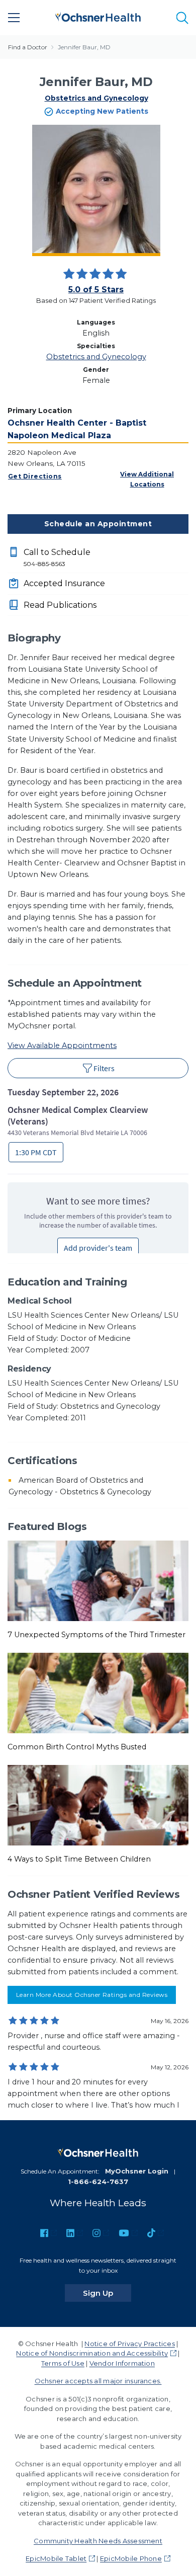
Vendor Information (122, 2363)
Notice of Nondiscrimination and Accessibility (92, 2353)
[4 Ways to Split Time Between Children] (98, 1805)
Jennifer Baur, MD (84, 47)
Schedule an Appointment (98, 524)
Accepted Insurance (64, 583)
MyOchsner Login (137, 2171)
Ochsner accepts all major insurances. (98, 2381)
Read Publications (60, 605)
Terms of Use (63, 2363)
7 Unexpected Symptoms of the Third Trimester (96, 1635)
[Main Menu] (14, 18)
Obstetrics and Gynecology (96, 98)
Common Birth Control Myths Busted (77, 1747)
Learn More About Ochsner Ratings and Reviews (92, 1995)
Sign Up (107, 2293)
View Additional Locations (147, 479)
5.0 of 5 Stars (96, 290)
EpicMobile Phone (131, 2558)
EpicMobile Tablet (56, 2558)
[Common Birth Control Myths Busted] (98, 1693)
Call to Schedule (57, 557)
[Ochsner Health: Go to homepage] (98, 16)
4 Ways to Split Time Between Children (79, 1859)
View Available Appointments (62, 1045)
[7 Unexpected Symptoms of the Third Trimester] (98, 1580)
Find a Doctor (28, 47)
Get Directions (35, 476)
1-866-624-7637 (98, 2182)
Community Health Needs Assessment (98, 2541)
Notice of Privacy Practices (129, 2344)
